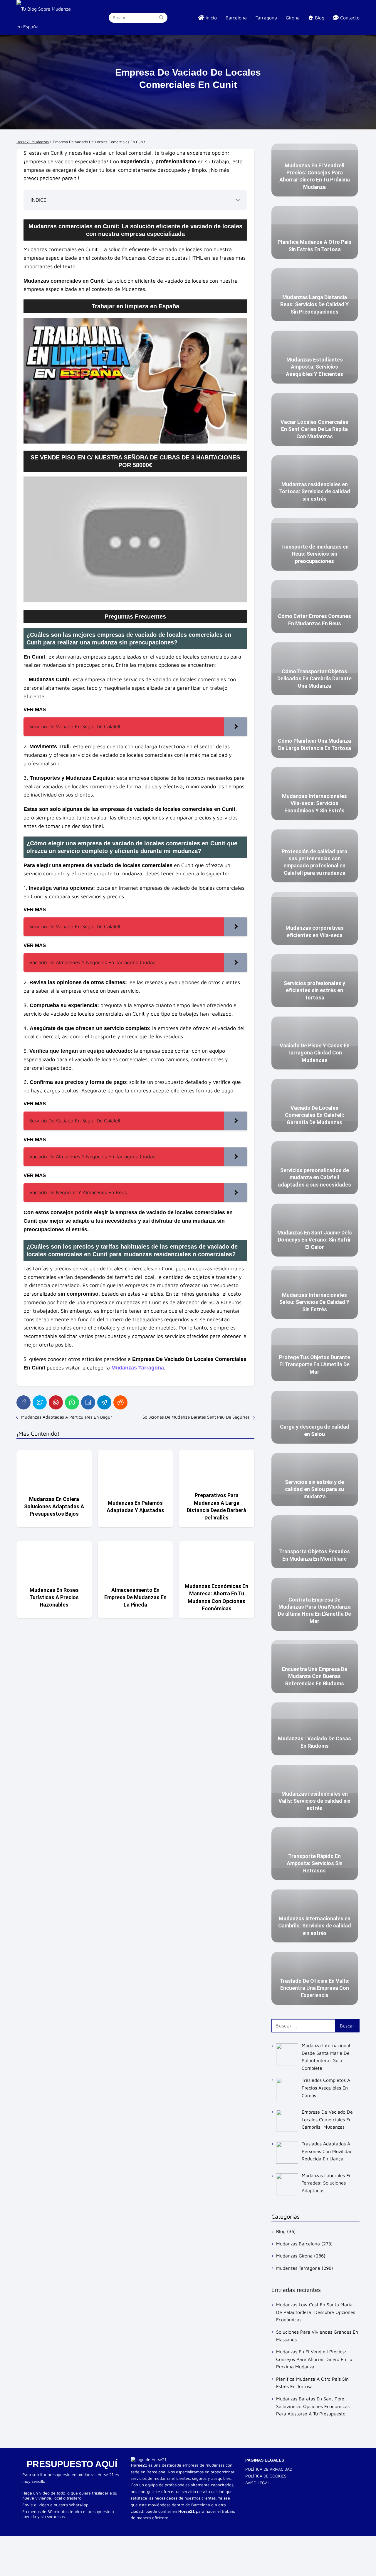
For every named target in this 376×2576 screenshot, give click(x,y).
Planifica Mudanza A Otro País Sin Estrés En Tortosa (312, 2383)
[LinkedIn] (88, 1402)
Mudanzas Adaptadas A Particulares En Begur (67, 1417)
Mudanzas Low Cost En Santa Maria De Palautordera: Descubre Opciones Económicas (316, 2312)
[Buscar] (161, 17)
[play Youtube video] (135, 381)
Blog (281, 2231)
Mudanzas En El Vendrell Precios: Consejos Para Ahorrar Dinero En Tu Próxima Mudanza (314, 2359)
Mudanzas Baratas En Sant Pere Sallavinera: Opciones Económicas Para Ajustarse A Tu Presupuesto (313, 2406)
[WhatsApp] (72, 1402)
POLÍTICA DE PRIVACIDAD (269, 2469)
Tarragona (266, 18)
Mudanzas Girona (294, 2256)
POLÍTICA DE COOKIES (266, 2476)
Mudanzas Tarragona (298, 2268)
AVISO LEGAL (257, 2483)
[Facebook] (23, 1402)
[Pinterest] (56, 1402)
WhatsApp (79, 2505)
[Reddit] (120, 1402)
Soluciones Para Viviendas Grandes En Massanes (317, 2336)
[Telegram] (104, 1402)
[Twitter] (40, 1402)
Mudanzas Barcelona (298, 2244)
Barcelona (236, 18)
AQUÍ (106, 2464)
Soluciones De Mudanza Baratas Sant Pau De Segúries (196, 1417)
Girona (293, 18)
